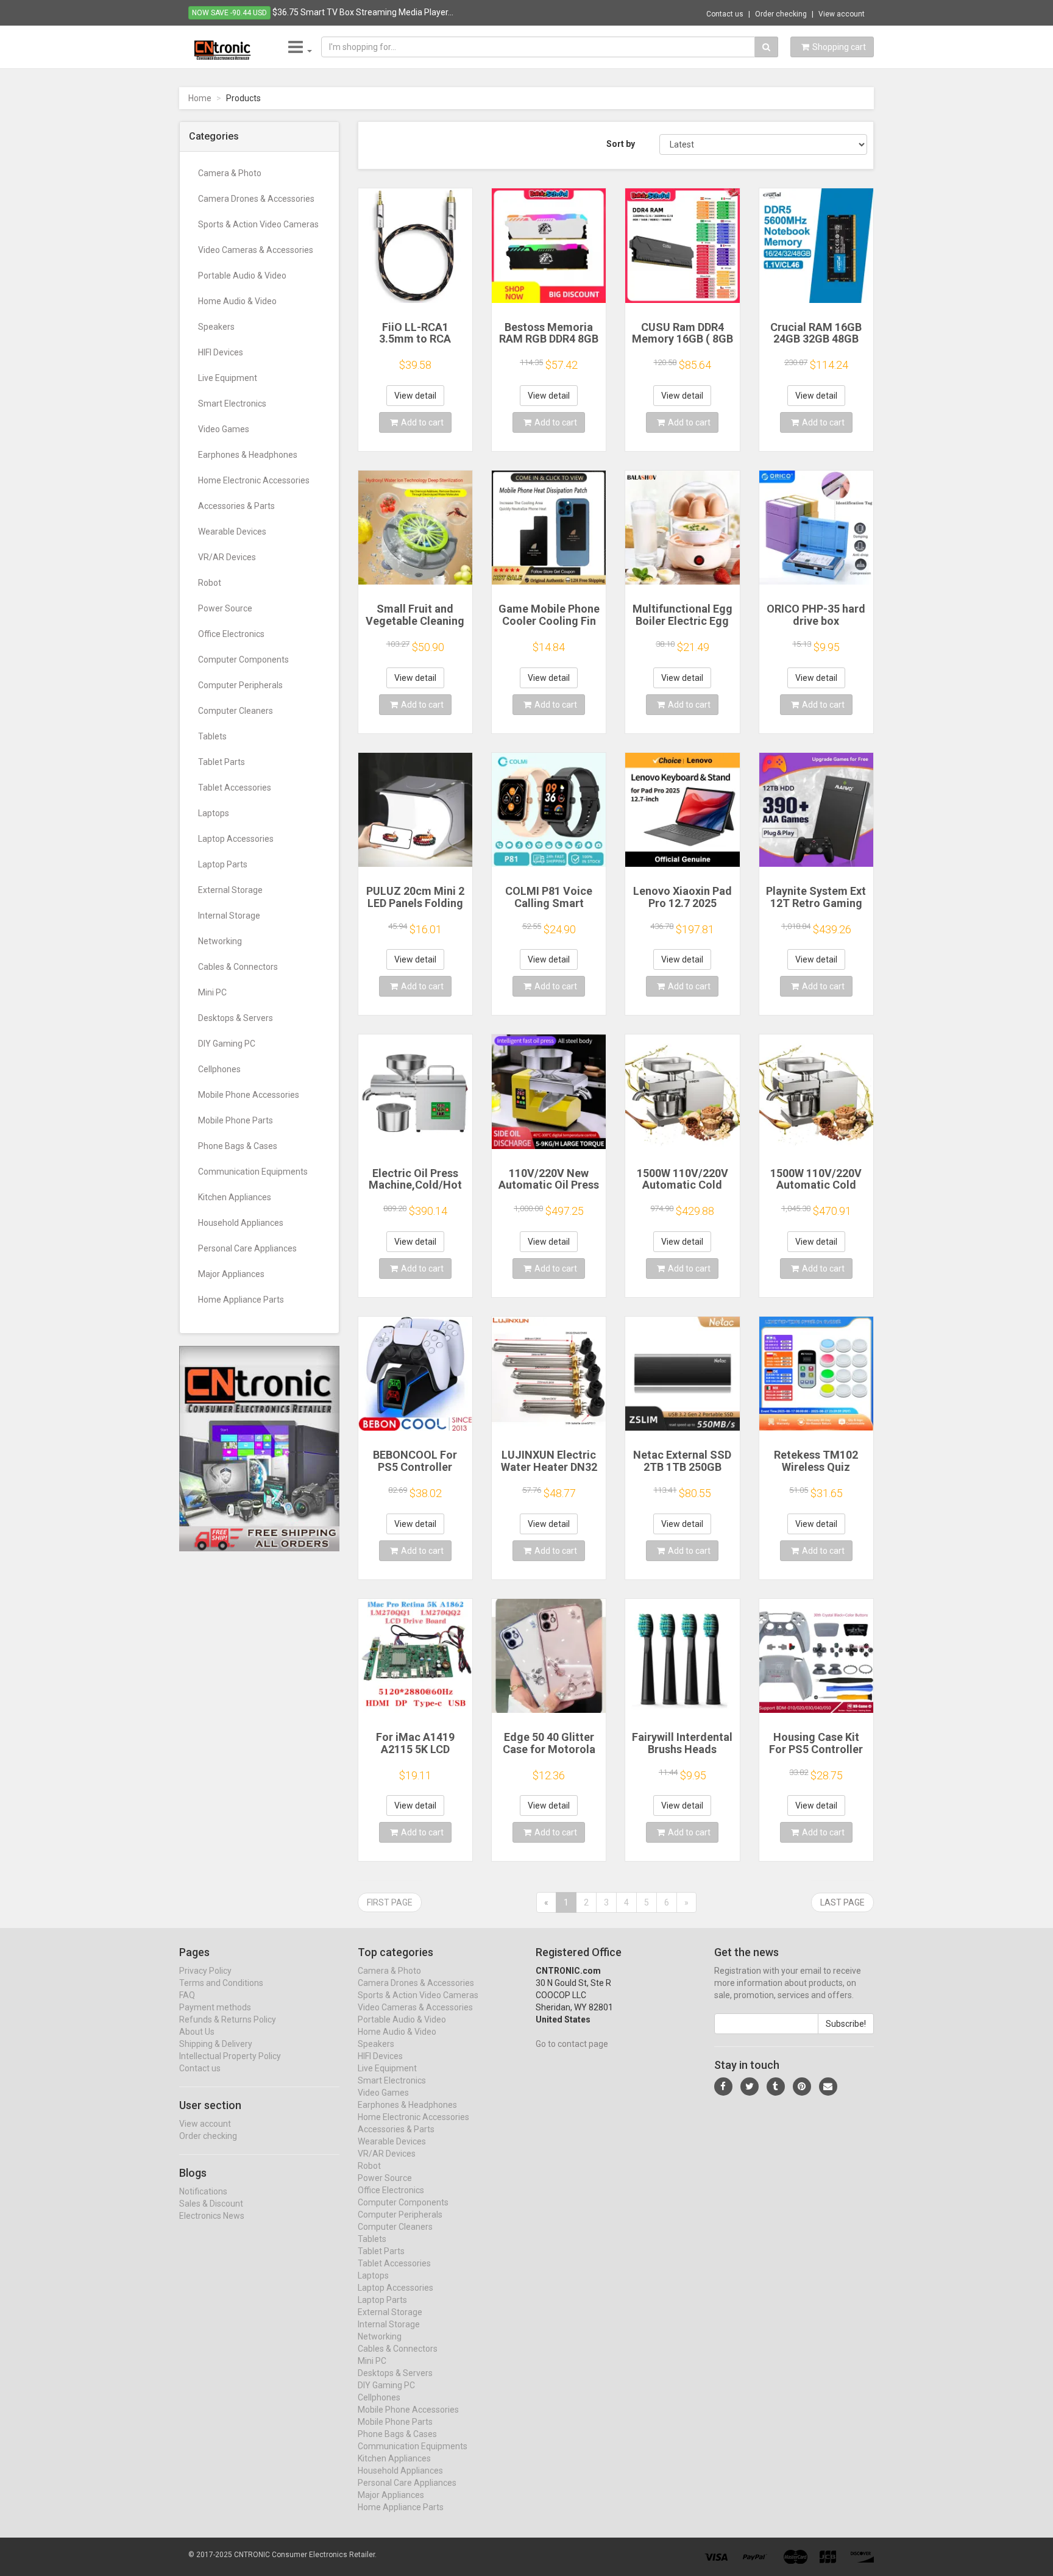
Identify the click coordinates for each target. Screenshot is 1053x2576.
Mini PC (212, 992)
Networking (220, 941)
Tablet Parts (222, 762)
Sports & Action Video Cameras (258, 224)
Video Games (224, 429)
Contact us (725, 14)
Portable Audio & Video (242, 276)
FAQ (187, 1995)
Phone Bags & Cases (238, 1146)
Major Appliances (231, 1274)
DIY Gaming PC (227, 1044)
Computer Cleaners (236, 711)
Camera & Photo (230, 173)
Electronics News (212, 2216)
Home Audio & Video (237, 301)
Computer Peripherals (240, 685)
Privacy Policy (205, 1971)
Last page (842, 1902)
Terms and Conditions (221, 1983)
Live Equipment (228, 378)
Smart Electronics (232, 404)
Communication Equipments (253, 1172)
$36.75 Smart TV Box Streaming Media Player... (363, 12)
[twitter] (750, 2087)
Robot (210, 583)
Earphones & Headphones (248, 455)
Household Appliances (241, 1223)
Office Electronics (231, 634)
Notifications (203, 2191)
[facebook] (723, 2087)
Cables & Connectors (238, 967)
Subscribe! (846, 2024)
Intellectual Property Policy (230, 2056)
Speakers (216, 327)
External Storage (230, 890)
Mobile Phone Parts (236, 1120)
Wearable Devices (232, 532)
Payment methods (215, 2007)
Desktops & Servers (236, 1018)
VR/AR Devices (227, 557)
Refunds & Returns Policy (228, 2019)
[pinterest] (802, 2087)
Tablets (212, 736)
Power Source (225, 608)
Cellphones (219, 1069)
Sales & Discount (211, 2204)
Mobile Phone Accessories (249, 1095)
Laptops (214, 813)
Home (200, 98)
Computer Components (243, 660)
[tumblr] (776, 2087)
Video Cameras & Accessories (256, 250)
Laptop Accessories (236, 839)
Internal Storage (229, 916)
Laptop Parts (223, 864)
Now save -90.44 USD (229, 13)
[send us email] (828, 2087)
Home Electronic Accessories (254, 480)
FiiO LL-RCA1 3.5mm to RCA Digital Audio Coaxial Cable (415, 345)
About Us (197, 2032)
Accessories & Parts (236, 506)
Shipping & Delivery (216, 2044)
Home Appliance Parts (241, 1300)
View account (842, 14)
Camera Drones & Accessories (256, 199)
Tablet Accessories (235, 788)
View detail (415, 396)
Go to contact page (572, 2044)
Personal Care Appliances (247, 1248)
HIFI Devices (221, 352)
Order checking (781, 14)
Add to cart (422, 422)
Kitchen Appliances (235, 1197)
